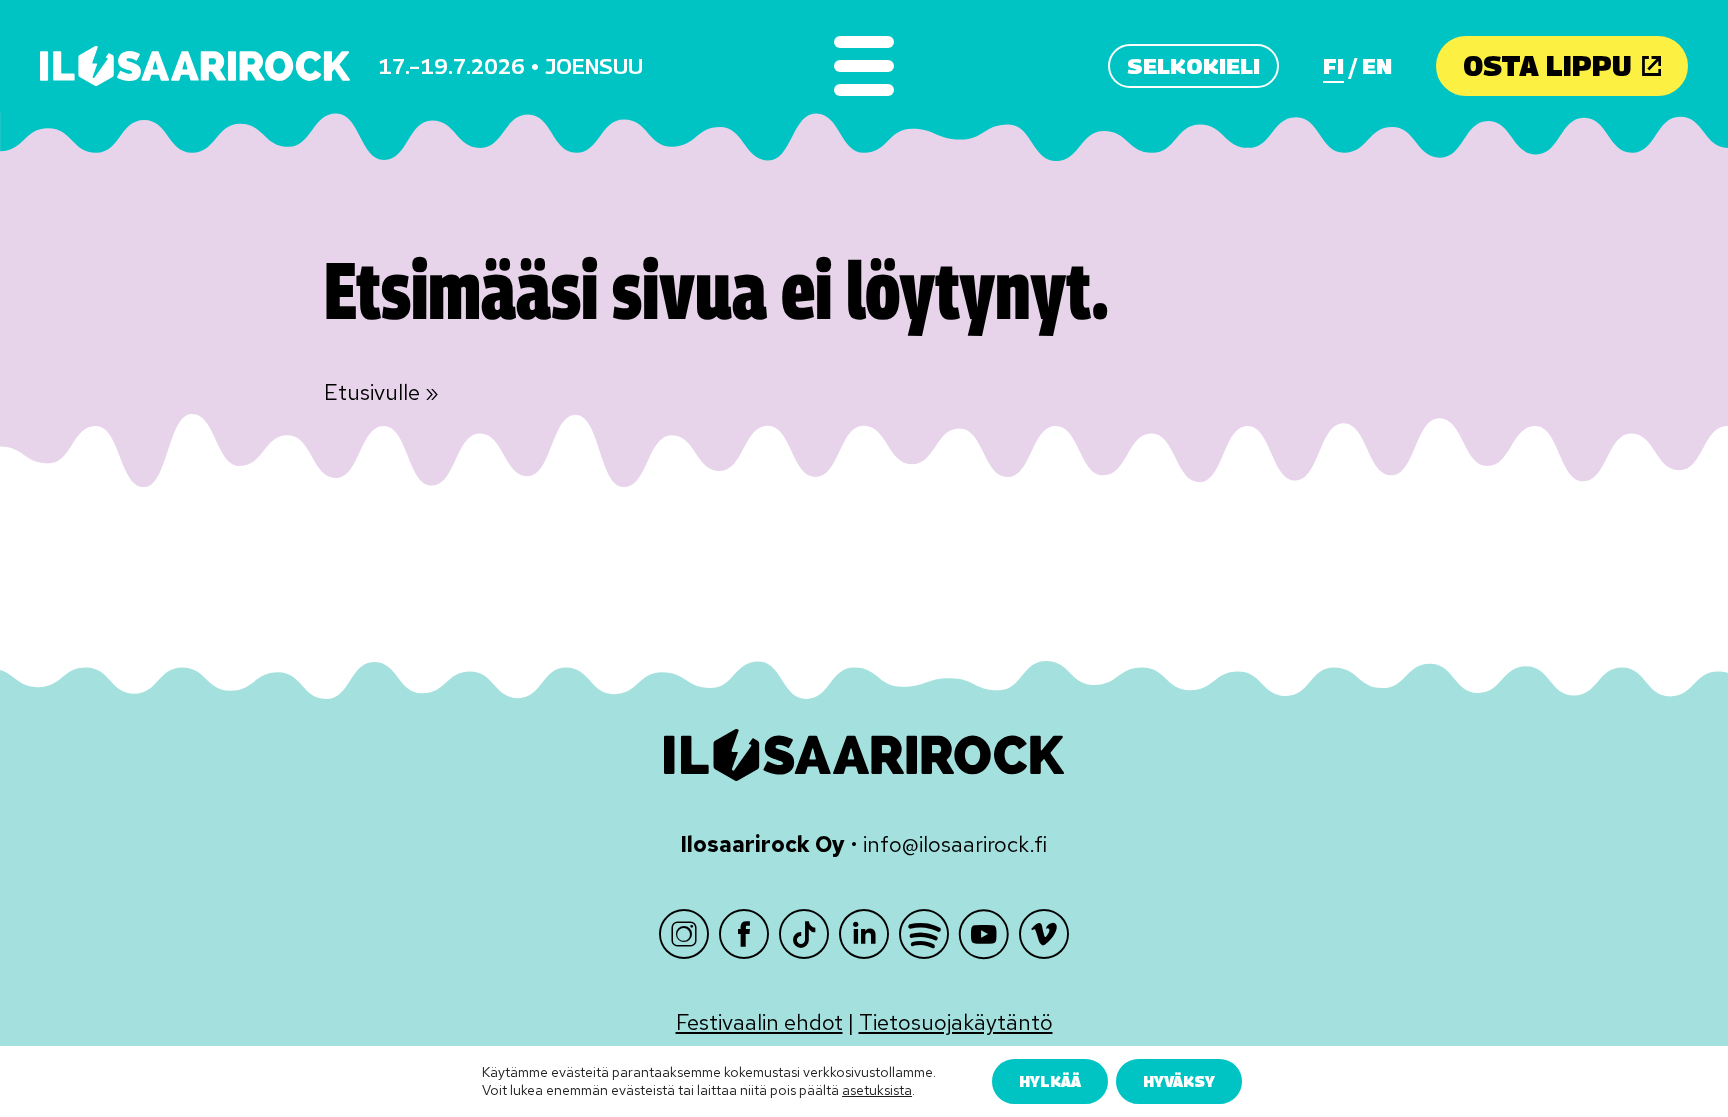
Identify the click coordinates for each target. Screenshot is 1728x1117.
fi (1333, 66)
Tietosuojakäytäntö (956, 1022)
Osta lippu (1547, 65)
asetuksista (877, 1091)
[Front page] (195, 66)
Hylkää (1050, 1081)
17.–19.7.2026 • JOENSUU (510, 66)
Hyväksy (1179, 1081)
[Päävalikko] (864, 66)
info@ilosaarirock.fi (955, 844)
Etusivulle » (381, 392)
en (1377, 66)
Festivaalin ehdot (759, 1022)
